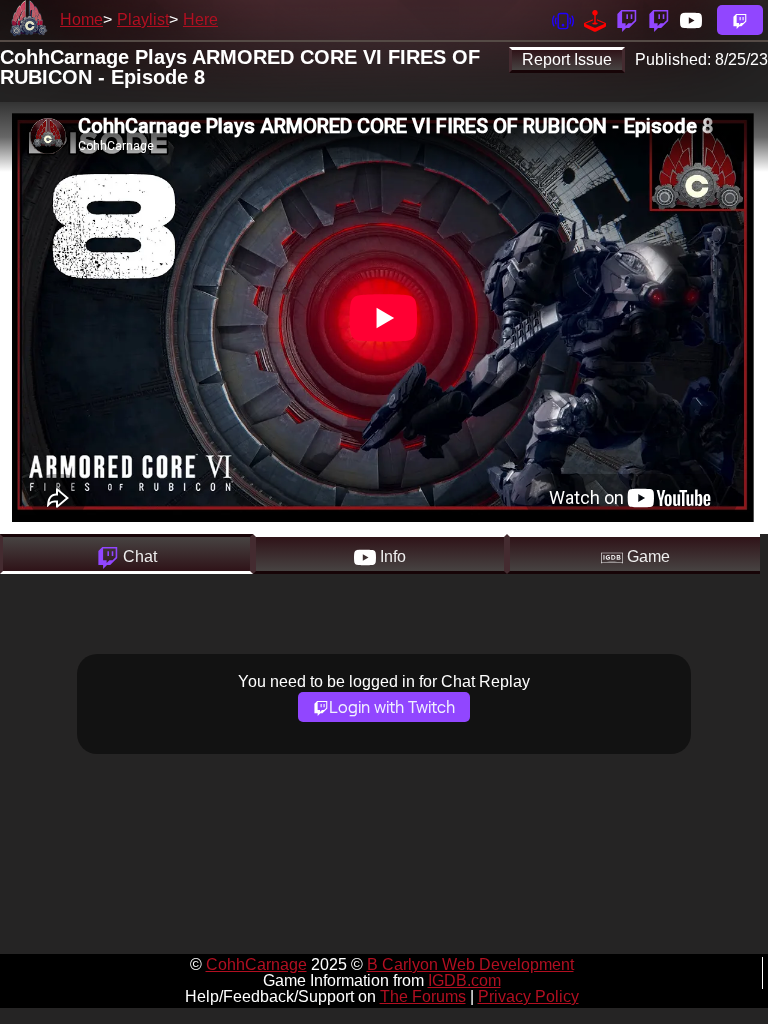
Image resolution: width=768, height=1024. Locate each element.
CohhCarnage (256, 964)
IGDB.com (464, 980)
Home (81, 19)
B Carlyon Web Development (470, 964)
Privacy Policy (528, 996)
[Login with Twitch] (740, 20)
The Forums (423, 996)
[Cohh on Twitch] (659, 19)
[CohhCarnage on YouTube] (691, 19)
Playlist (143, 19)
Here (200, 19)
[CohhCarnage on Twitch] (627, 19)
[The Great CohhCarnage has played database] (595, 19)
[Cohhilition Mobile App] (563, 19)
